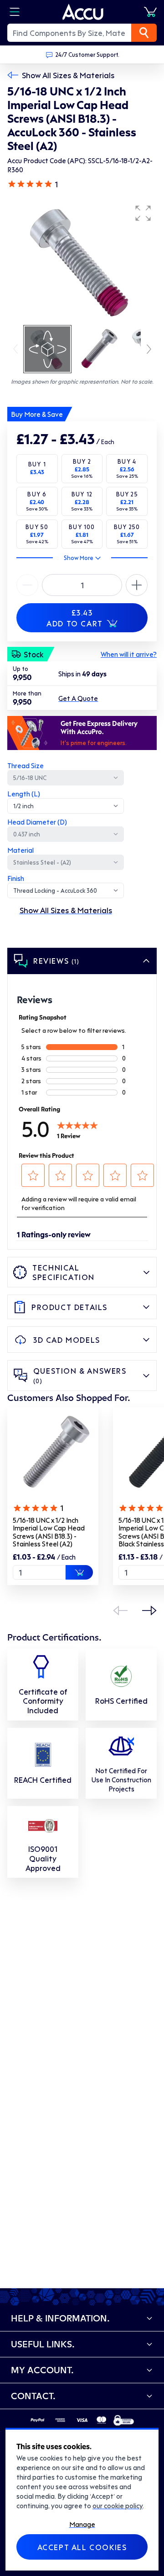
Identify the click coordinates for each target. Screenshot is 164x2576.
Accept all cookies (82, 2547)
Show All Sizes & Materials (68, 75)
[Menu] (15, 12)
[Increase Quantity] (27, 585)
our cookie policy (118, 2506)
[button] (143, 213)
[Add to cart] (79, 1572)
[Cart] (150, 12)
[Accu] (83, 12)
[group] (82, 262)
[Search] (144, 33)
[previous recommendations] (120, 1611)
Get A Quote (78, 698)
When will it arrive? (129, 654)
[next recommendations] (149, 1611)
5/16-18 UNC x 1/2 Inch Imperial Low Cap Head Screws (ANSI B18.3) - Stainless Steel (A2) (49, 1532)
